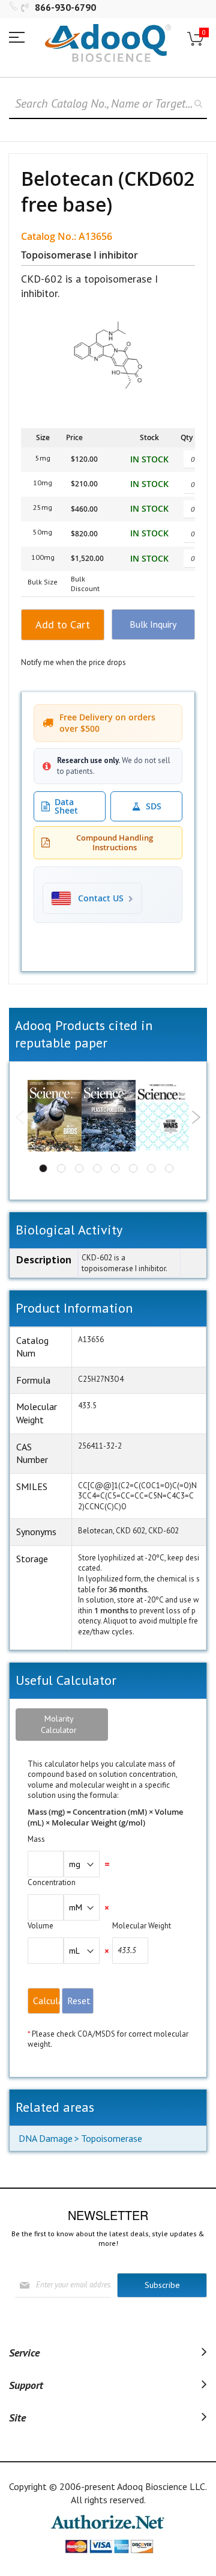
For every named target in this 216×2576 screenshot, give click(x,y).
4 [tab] (97, 1168)
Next (196, 1117)
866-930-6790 (65, 7)
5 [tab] (115, 1168)
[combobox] (108, 104)
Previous (20, 1117)
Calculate (46, 2001)
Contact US (101, 898)
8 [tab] (169, 1168)
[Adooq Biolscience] (108, 43)
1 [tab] (43, 1168)
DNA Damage (46, 2138)
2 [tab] (61, 1168)
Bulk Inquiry (153, 624)
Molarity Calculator (59, 1724)
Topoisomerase (112, 2138)
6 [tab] (133, 1168)
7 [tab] (151, 1168)
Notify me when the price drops (73, 662)
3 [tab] (79, 1168)
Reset (79, 2001)
